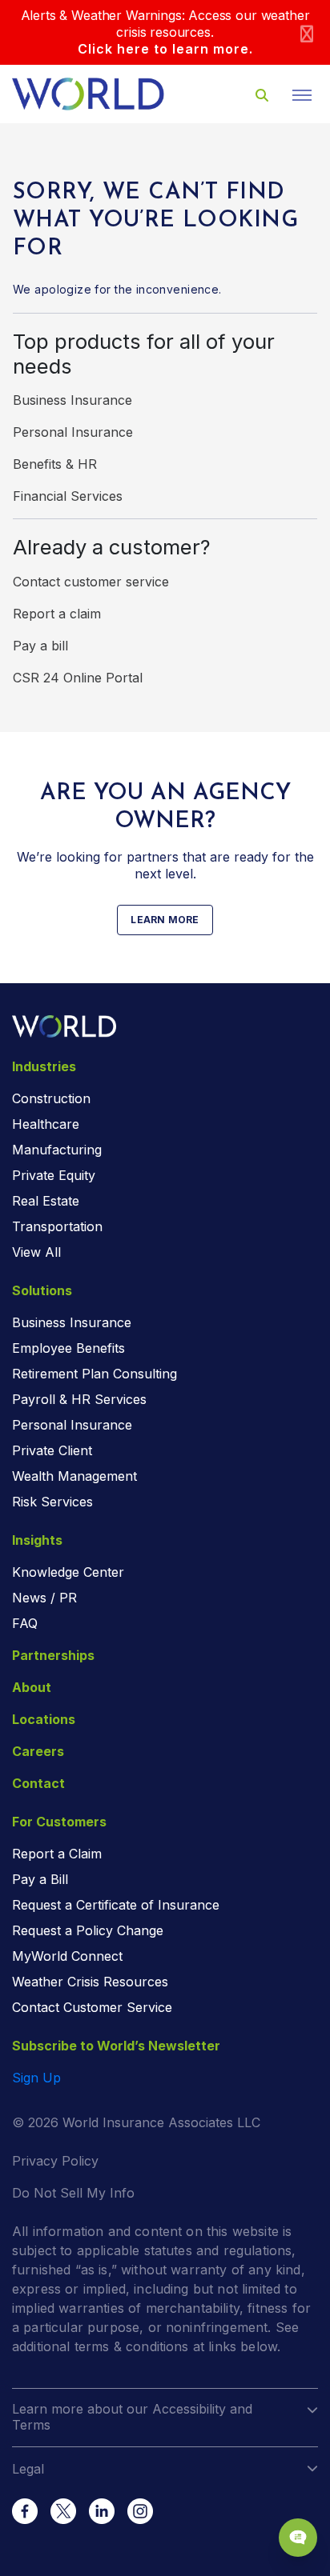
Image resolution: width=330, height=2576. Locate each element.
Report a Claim (57, 1854)
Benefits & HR (55, 464)
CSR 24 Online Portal (78, 678)
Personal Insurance (73, 432)
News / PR (44, 1598)
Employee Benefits (68, 1348)
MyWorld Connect (67, 1956)
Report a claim (57, 614)
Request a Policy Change (88, 1930)
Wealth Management (74, 1476)
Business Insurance (72, 400)
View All (36, 1252)
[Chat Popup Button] (298, 2538)
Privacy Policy (55, 2161)
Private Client (52, 1450)
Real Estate (46, 1201)
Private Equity (54, 1175)
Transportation (57, 1226)
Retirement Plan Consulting (95, 1374)
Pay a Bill (40, 1879)
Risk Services (52, 1502)
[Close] (307, 32)
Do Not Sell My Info (73, 2193)
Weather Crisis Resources (90, 1982)
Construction (51, 1098)
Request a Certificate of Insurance (116, 1905)
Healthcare (46, 1124)
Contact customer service (91, 582)
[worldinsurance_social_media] (25, 2511)
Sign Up (36, 2078)
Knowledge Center (68, 1572)
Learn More (165, 920)
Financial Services (68, 496)
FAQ (25, 1623)
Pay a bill (40, 646)
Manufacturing (57, 1150)
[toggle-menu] (302, 95)
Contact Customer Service (92, 2007)
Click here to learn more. (165, 49)
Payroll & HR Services (79, 1399)
